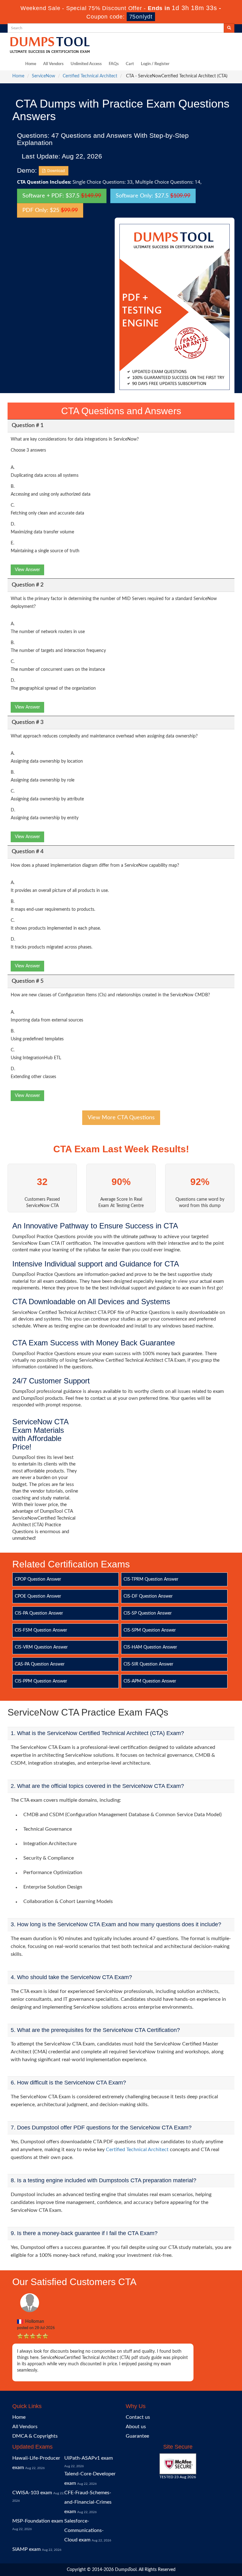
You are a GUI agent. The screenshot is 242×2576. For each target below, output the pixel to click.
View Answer (27, 570)
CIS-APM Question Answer (150, 1681)
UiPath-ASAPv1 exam (89, 2458)
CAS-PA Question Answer (40, 1664)
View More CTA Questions (121, 1118)
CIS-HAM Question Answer (150, 1647)
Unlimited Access (86, 64)
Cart (130, 64)
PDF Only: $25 (50, 210)
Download (55, 171)
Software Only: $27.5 (153, 196)
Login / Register (155, 64)
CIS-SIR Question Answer (148, 1664)
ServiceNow (43, 76)
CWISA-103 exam (32, 2493)
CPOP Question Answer (38, 1579)
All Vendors (53, 64)
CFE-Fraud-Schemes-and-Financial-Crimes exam (88, 2502)
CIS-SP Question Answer (148, 1613)
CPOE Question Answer (38, 1596)
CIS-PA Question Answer (39, 1613)
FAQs (114, 64)
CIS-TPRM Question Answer (151, 1579)
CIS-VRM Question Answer (41, 1647)
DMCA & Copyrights (35, 2436)
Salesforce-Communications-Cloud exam (84, 2530)
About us (136, 2427)
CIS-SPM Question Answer (150, 1630)
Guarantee (137, 2436)
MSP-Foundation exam (38, 2521)
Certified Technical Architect (90, 76)
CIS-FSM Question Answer (41, 1630)
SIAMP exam (26, 2549)
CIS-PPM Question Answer (41, 1681)
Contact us (138, 2417)
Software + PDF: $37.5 (62, 196)
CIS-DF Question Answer (148, 1596)
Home (31, 64)
